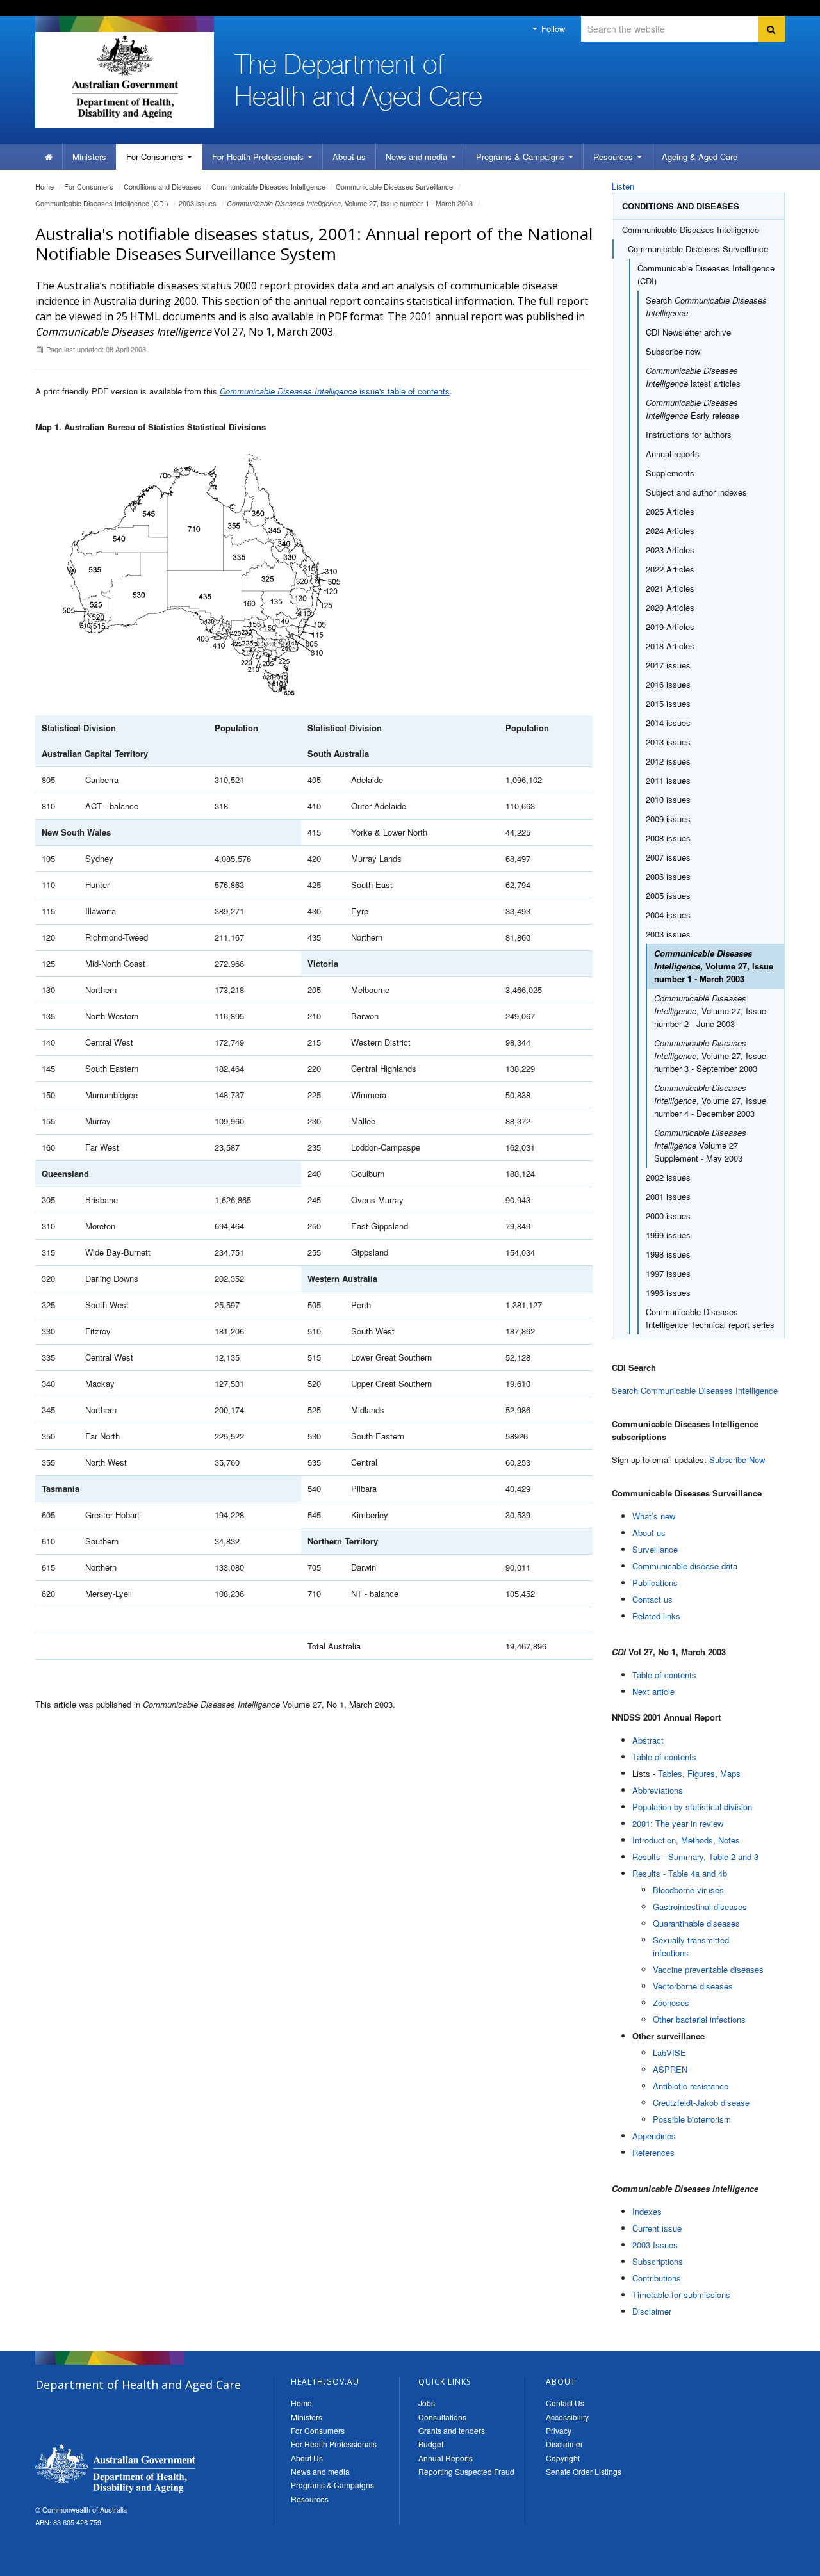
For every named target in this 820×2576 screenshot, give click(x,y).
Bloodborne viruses (688, 1890)
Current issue (657, 2228)
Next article (653, 1691)
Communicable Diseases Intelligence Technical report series (710, 1318)
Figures (701, 1773)
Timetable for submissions (681, 2295)
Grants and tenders (452, 2430)
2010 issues (668, 799)
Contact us (652, 1599)
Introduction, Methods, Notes (686, 1840)
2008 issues (668, 838)
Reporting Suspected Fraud (466, 2471)
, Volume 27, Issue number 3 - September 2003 (710, 1056)
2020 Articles (670, 607)
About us (349, 157)
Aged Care (700, 157)
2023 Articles (670, 550)
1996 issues (668, 1292)
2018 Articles (670, 646)
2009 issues (668, 819)
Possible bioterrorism (692, 2119)
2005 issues (668, 895)
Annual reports (673, 454)
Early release (693, 409)
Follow (552, 28)
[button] (780, 2563)
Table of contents (664, 1675)
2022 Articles (670, 569)
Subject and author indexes (696, 492)
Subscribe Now (737, 1460)
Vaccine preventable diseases (708, 1969)
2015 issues (668, 703)
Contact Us (565, 2403)
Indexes (647, 2211)
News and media (418, 157)
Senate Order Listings (584, 2471)
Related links (656, 1616)
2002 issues (668, 1177)
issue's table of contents (335, 391)
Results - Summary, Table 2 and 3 (695, 1857)
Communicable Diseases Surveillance (394, 186)
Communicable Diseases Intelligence (268, 186)
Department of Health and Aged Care (115, 2468)
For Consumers (318, 2430)
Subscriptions (658, 2261)
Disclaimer (652, 2311)
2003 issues (198, 203)
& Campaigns (521, 157)
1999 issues (668, 1235)
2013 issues (668, 742)
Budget (431, 2444)
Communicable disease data (685, 1566)
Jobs (427, 2403)
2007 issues (668, 857)
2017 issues (668, 665)
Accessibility (567, 2417)
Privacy (559, 2430)
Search (706, 306)
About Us (307, 2458)
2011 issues (668, 780)
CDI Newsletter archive (688, 332)
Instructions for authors (689, 434)
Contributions (657, 2278)
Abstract (648, 1740)
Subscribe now (673, 351)
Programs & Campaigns (332, 2485)
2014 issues (668, 723)
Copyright (563, 2458)
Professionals (259, 157)
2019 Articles (670, 627)
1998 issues (668, 1254)
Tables (670, 1773)
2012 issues (668, 761)
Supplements (670, 473)
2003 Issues (655, 2245)
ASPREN (670, 2069)
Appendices (654, 2136)
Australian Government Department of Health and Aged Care (125, 77)
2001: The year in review (678, 1823)
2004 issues (668, 915)
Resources (614, 157)
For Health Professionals (334, 2444)
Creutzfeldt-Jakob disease (701, 2102)
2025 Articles (670, 511)
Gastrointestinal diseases (700, 1907)
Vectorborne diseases (693, 1986)
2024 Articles (670, 531)
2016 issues (668, 684)
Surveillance (655, 1549)
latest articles (693, 377)
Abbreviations (658, 1790)
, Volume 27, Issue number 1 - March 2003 (350, 203)
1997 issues (668, 1273)
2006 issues (668, 876)
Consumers (156, 157)
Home (45, 186)
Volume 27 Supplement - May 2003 (700, 1145)
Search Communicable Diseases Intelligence (695, 1390)
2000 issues (668, 1216)
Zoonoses (671, 2003)
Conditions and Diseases (162, 186)
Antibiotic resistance (691, 2086)
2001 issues (668, 1196)
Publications (655, 1583)
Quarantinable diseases (696, 1923)
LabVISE (669, 2053)
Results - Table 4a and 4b (680, 1873)
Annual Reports (446, 2458)
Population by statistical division (692, 1807)
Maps (730, 1773)
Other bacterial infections (699, 2019)
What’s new (654, 1516)
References (653, 2152)
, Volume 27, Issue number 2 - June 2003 (710, 1011)
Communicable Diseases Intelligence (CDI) (102, 203)
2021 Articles (670, 588)
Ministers (89, 157)
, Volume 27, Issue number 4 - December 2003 (710, 1100)
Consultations (442, 2417)
